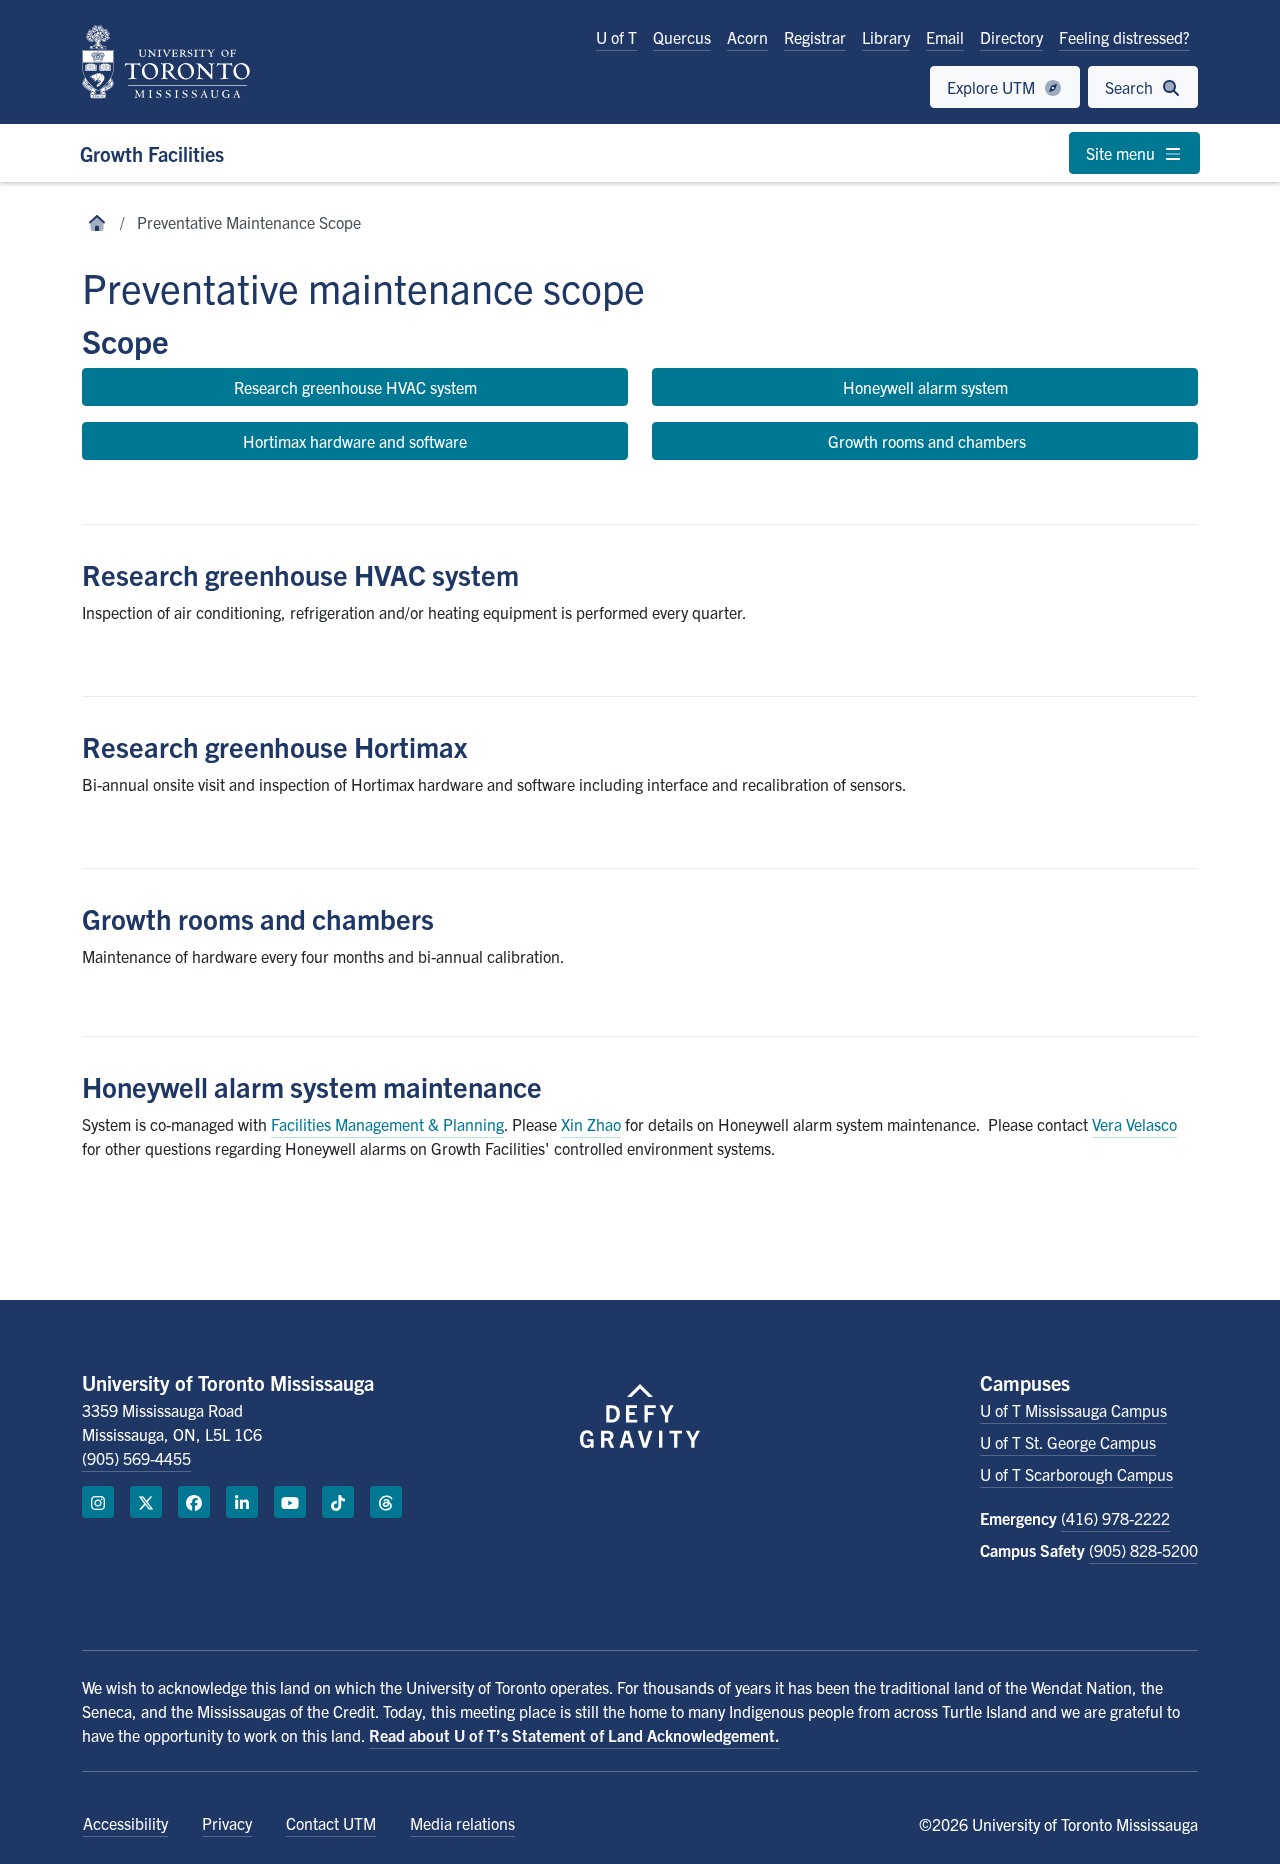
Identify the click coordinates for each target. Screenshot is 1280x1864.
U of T (616, 37)
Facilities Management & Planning (387, 1124)
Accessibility (125, 1823)
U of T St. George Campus (1068, 1442)
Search (1131, 87)
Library (886, 37)
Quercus (682, 37)
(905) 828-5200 (1143, 1550)
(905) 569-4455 (136, 1458)
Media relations (462, 1823)
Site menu (1122, 153)
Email (945, 37)
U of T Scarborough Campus (1076, 1474)
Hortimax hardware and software (355, 441)
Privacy (227, 1823)
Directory (1011, 37)
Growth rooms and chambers (925, 441)
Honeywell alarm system (925, 387)
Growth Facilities (152, 153)
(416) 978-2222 (1115, 1518)
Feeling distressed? (1124, 37)
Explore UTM (993, 87)
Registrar (815, 37)
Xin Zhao (591, 1124)
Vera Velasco (1134, 1124)
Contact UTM (331, 1823)
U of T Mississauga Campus (1073, 1410)
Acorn (747, 37)
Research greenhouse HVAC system (355, 387)
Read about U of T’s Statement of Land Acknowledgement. (574, 1735)
